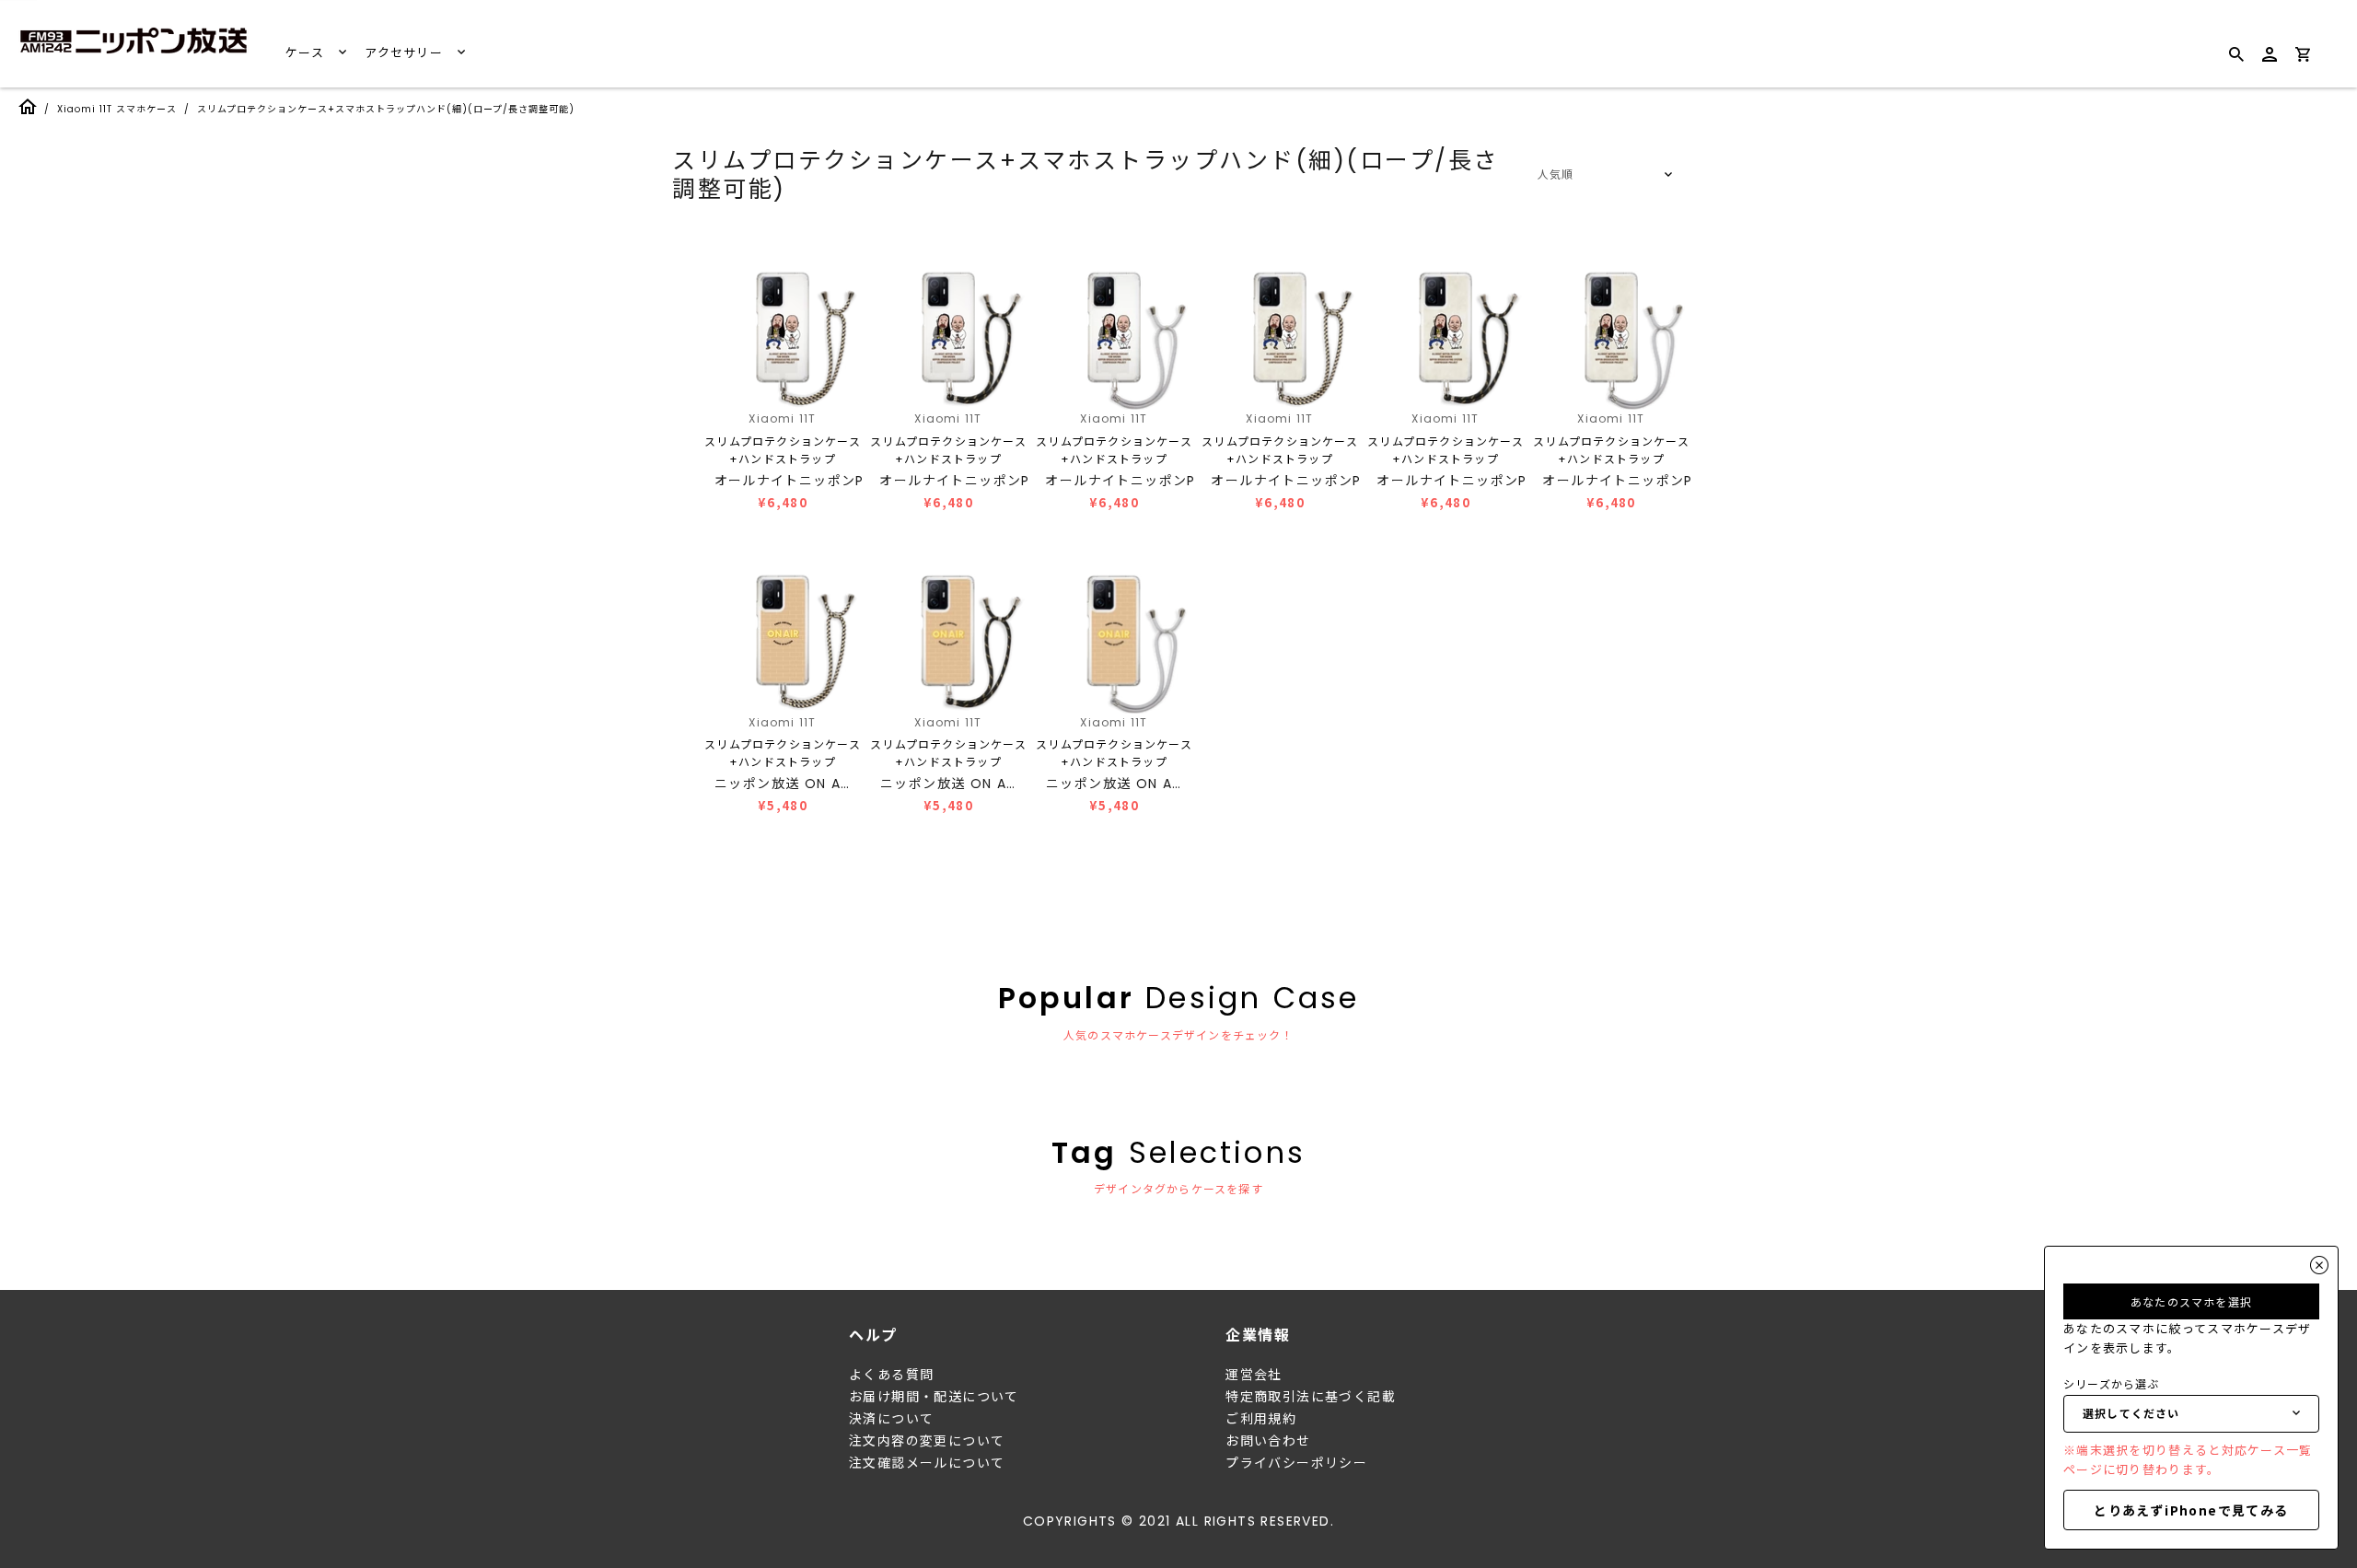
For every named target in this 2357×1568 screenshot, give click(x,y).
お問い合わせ (1268, 1441)
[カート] (2303, 58)
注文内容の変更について (927, 1441)
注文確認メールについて (927, 1463)
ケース (307, 53)
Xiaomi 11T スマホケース (117, 109)
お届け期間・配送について (934, 1397)
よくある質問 (891, 1375)
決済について (891, 1419)
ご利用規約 (1261, 1419)
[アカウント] (2270, 62)
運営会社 (1254, 1375)
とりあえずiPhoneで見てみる (2191, 1510)
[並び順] (1602, 175)
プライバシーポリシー (1296, 1463)
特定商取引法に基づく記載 (1311, 1397)
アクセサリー (406, 53)
